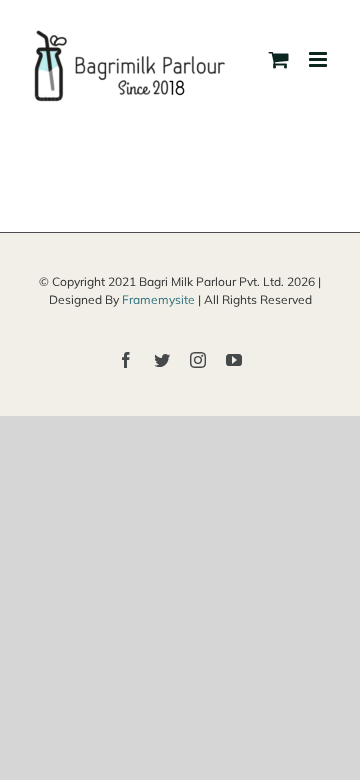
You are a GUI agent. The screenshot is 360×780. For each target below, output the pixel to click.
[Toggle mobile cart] (279, 59)
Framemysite (158, 299)
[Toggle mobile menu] (319, 59)
